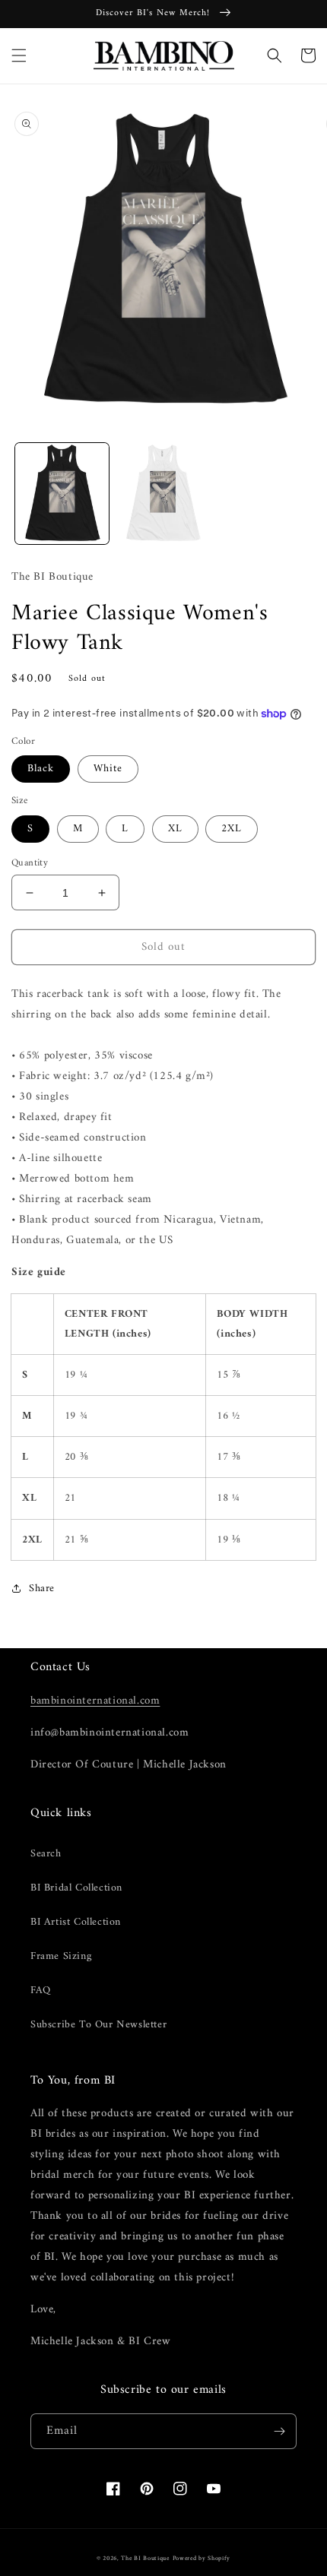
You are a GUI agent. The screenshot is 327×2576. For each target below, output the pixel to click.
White (108, 769)
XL (175, 829)
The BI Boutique (145, 2559)
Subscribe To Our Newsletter (98, 2025)
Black (41, 769)
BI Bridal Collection (76, 1888)
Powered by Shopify (202, 2559)
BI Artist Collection (76, 1922)
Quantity (30, 863)
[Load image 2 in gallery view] (163, 494)
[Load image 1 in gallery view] (62, 494)
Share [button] (42, 1589)
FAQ (41, 1991)
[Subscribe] (279, 2431)
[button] (19, 55)
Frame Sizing (61, 1956)
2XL (232, 829)
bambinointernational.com (95, 1701)
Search (46, 1854)
